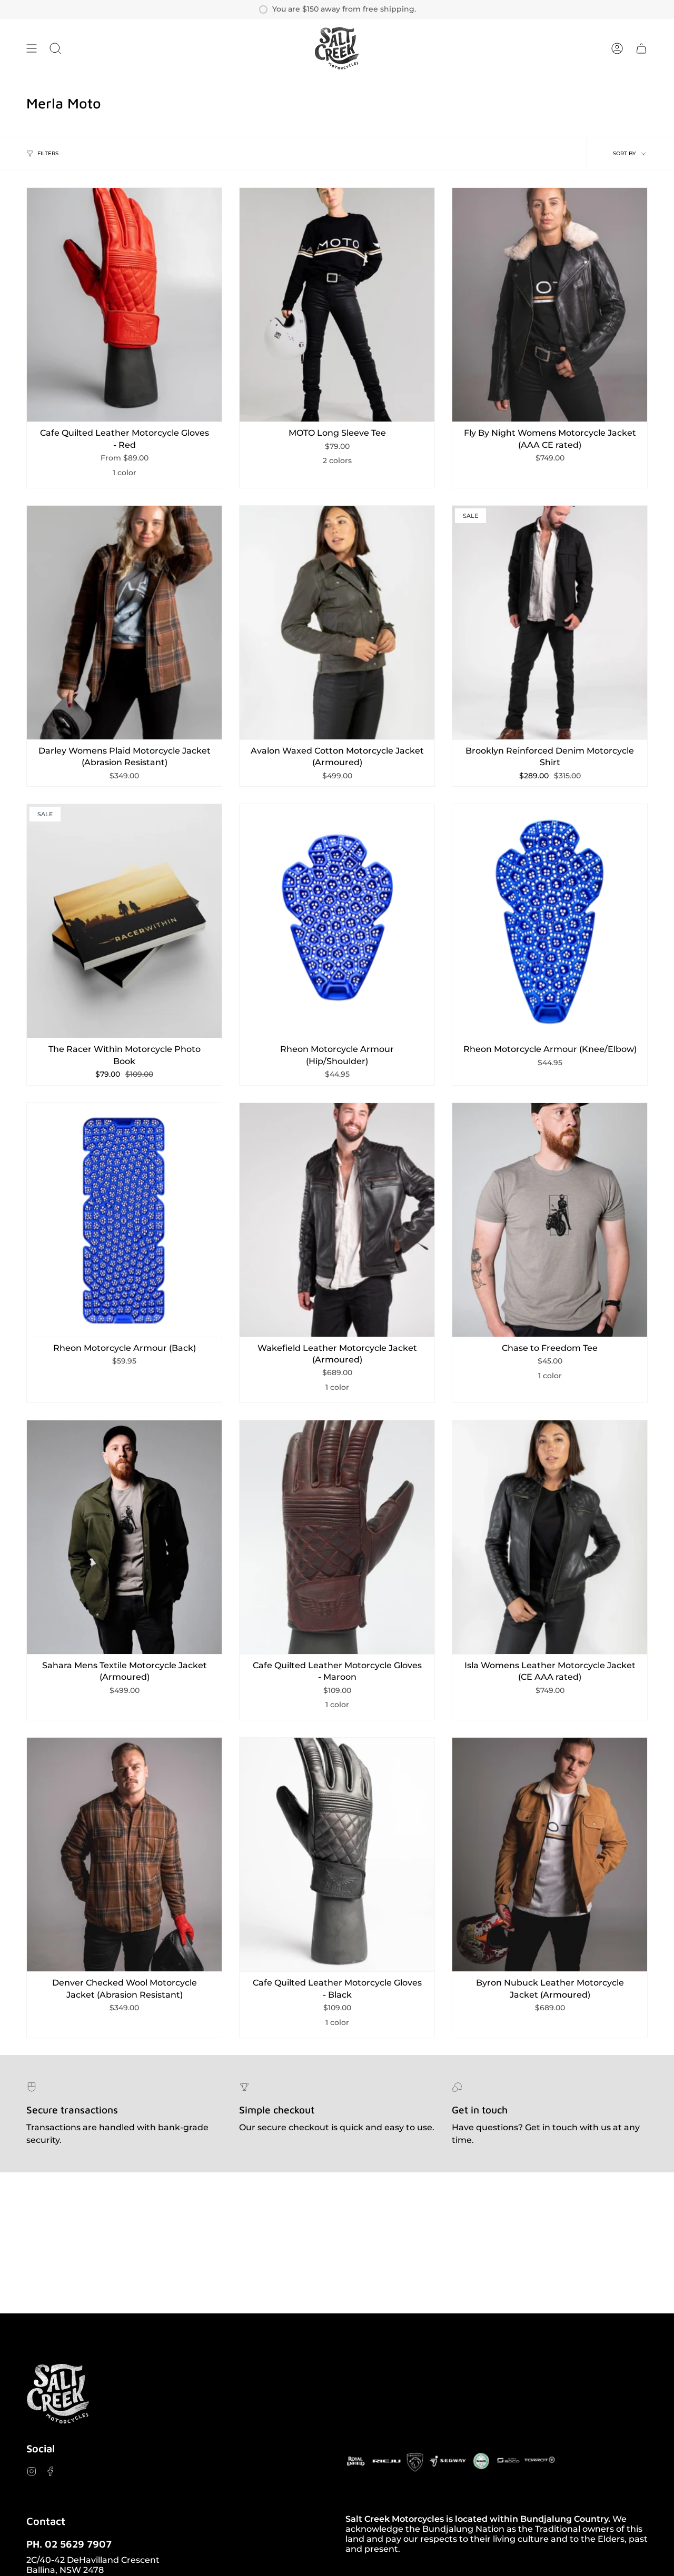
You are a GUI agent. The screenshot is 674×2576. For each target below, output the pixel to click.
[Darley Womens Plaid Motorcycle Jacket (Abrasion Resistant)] (124, 623)
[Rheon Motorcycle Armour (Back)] (124, 1220)
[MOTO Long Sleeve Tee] (337, 305)
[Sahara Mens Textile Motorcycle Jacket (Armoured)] (124, 1537)
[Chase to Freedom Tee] (550, 1220)
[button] (55, 48)
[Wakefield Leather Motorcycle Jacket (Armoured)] (337, 1220)
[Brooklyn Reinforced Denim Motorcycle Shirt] (550, 623)
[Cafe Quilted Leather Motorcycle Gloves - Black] (337, 1855)
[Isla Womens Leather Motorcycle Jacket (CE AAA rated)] (550, 1537)
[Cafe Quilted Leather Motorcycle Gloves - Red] (124, 305)
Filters (48, 153)
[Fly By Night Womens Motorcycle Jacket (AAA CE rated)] (550, 305)
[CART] (641, 48)
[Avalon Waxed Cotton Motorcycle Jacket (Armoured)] (337, 623)
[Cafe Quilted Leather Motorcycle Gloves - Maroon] (337, 1537)
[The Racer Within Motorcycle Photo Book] (124, 921)
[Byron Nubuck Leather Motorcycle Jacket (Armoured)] (550, 1855)
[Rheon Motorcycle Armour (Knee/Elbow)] (550, 921)
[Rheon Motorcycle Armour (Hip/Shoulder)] (337, 921)
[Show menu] (32, 48)
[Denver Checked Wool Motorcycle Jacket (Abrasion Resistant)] (124, 1855)
